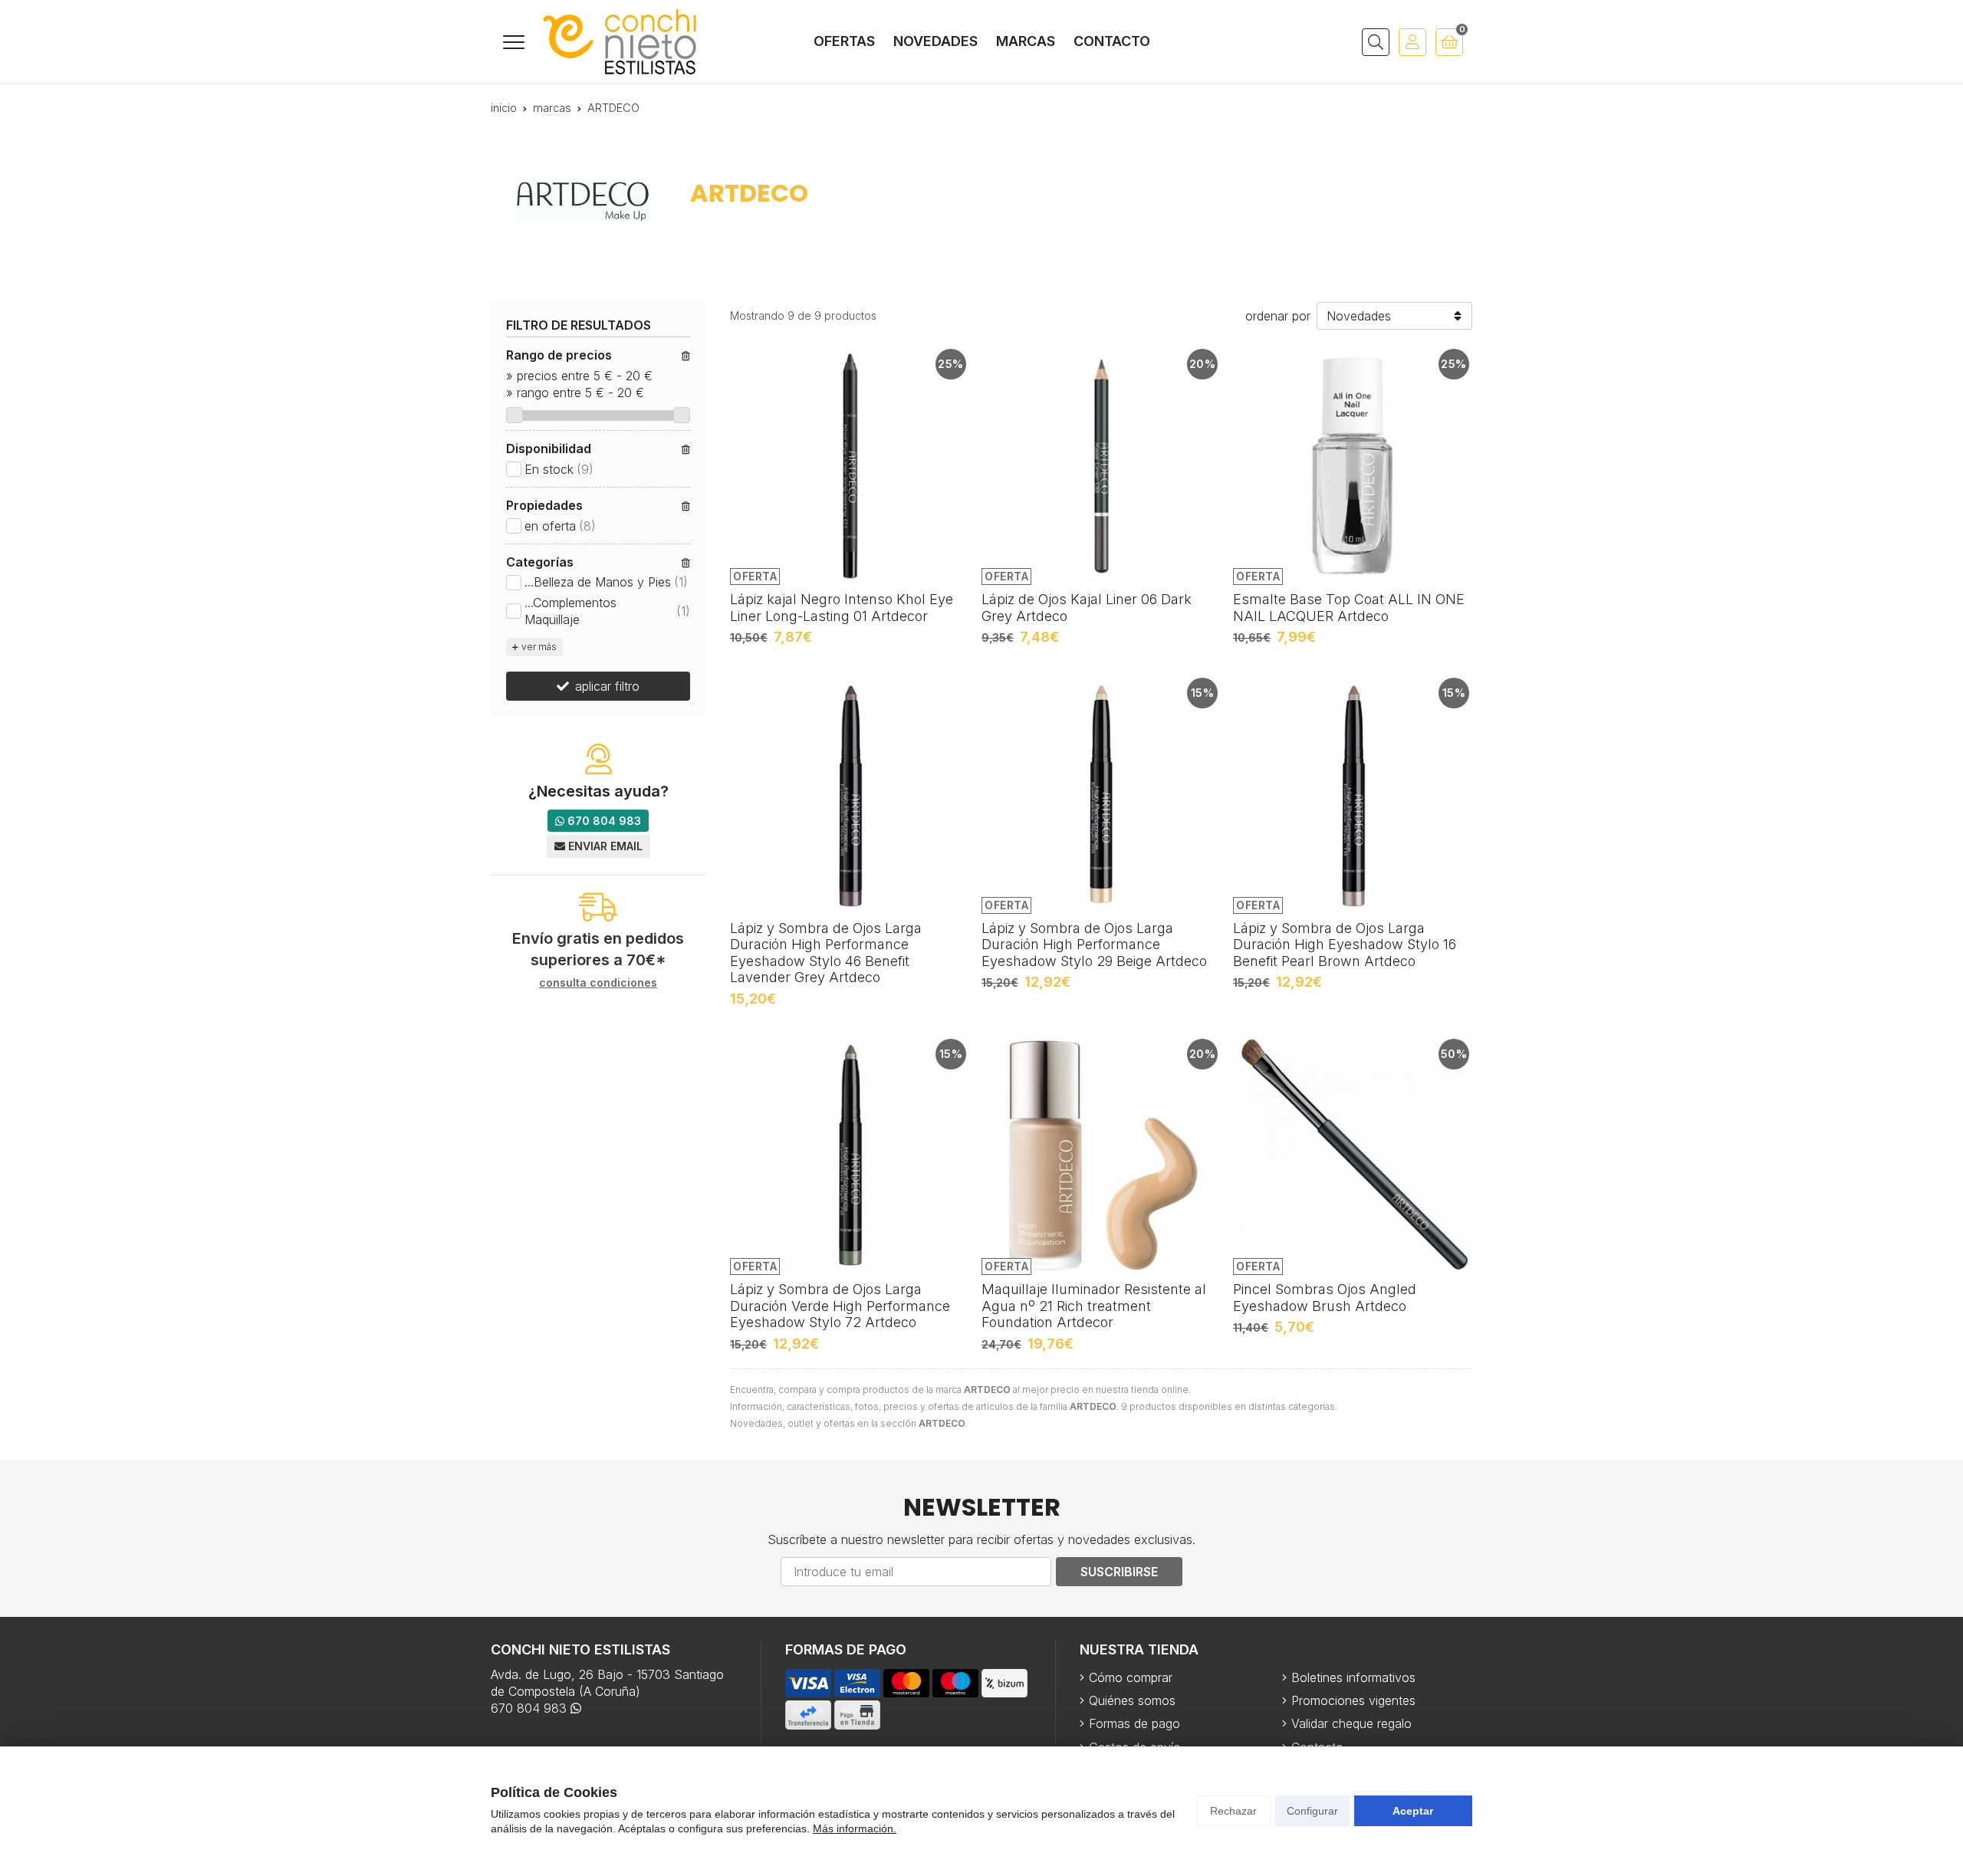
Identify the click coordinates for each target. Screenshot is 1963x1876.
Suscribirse (1119, 1572)
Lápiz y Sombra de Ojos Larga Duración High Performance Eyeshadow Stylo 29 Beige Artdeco (1094, 945)
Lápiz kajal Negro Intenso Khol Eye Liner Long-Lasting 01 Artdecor (842, 608)
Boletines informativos (1353, 1677)
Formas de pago (1134, 1723)
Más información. (855, 1828)
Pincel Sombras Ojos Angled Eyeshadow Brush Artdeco (1325, 1298)
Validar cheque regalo (1351, 1723)
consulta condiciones (598, 983)
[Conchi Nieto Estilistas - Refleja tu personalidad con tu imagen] (620, 42)
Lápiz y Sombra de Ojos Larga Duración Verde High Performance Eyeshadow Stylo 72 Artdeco (840, 1306)
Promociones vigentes (1353, 1700)
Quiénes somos (1132, 1700)
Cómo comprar (1131, 1677)
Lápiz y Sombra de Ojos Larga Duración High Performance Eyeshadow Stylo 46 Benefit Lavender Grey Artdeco (826, 953)
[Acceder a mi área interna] (1412, 42)
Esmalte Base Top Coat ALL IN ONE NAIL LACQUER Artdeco (1349, 608)
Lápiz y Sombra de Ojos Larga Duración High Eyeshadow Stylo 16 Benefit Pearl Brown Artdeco (1345, 945)
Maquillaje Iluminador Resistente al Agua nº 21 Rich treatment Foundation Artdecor (1094, 1306)
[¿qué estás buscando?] (1376, 42)
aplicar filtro (607, 686)
